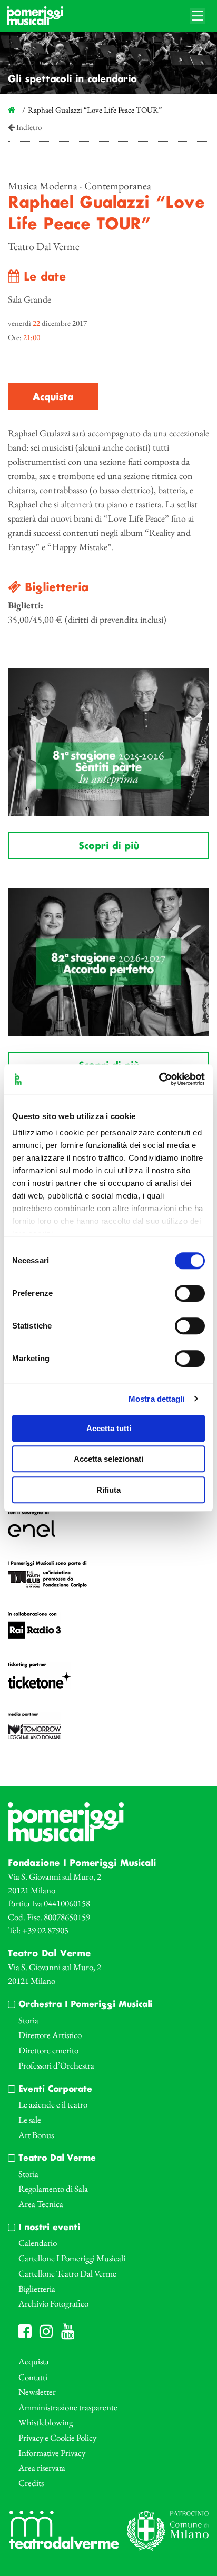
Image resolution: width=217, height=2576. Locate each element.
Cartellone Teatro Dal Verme (67, 2273)
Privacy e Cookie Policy (57, 2438)
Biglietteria (37, 2289)
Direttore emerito (48, 2050)
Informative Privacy (52, 2453)
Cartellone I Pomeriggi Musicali (72, 2258)
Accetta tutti (109, 1428)
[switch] (190, 1293)
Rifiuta (108, 1490)
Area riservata (42, 2468)
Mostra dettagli (157, 1399)
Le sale (30, 2120)
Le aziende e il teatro (53, 2104)
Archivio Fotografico (53, 2303)
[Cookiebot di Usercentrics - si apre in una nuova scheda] (159, 1079)
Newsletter (37, 2392)
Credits (31, 2483)
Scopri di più (109, 846)
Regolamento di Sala (53, 2189)
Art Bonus (36, 2135)
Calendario (38, 2243)
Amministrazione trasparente (68, 2407)
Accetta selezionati (108, 1459)
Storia (28, 2020)
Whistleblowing (46, 2422)
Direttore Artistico (50, 2035)
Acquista (53, 397)
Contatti (33, 2377)
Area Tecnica (41, 2204)
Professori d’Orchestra (56, 2065)
